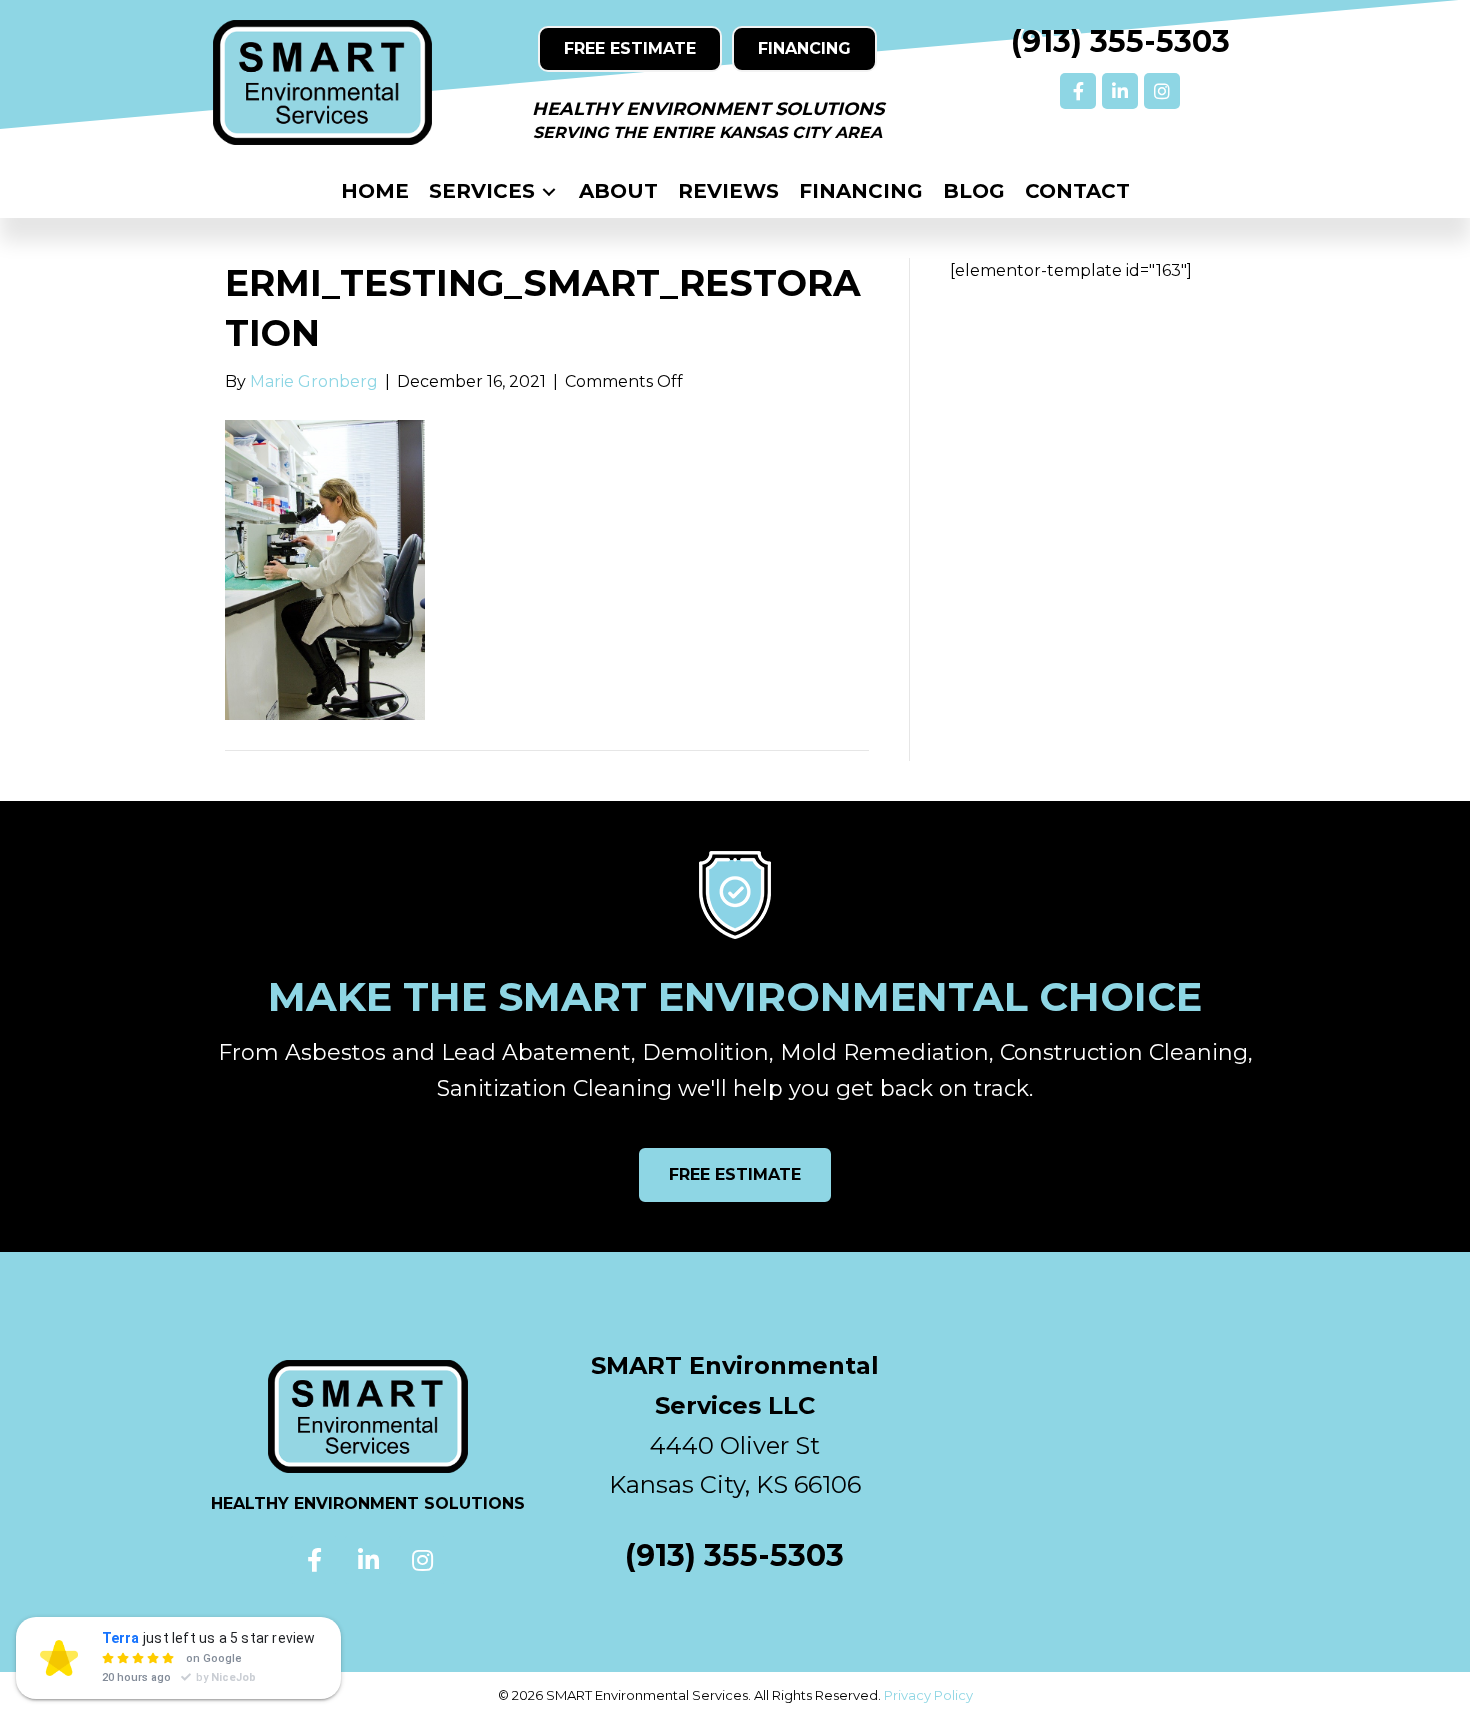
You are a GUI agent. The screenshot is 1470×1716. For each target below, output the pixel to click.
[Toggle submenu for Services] (549, 191)
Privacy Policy (928, 1695)
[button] (1078, 91)
